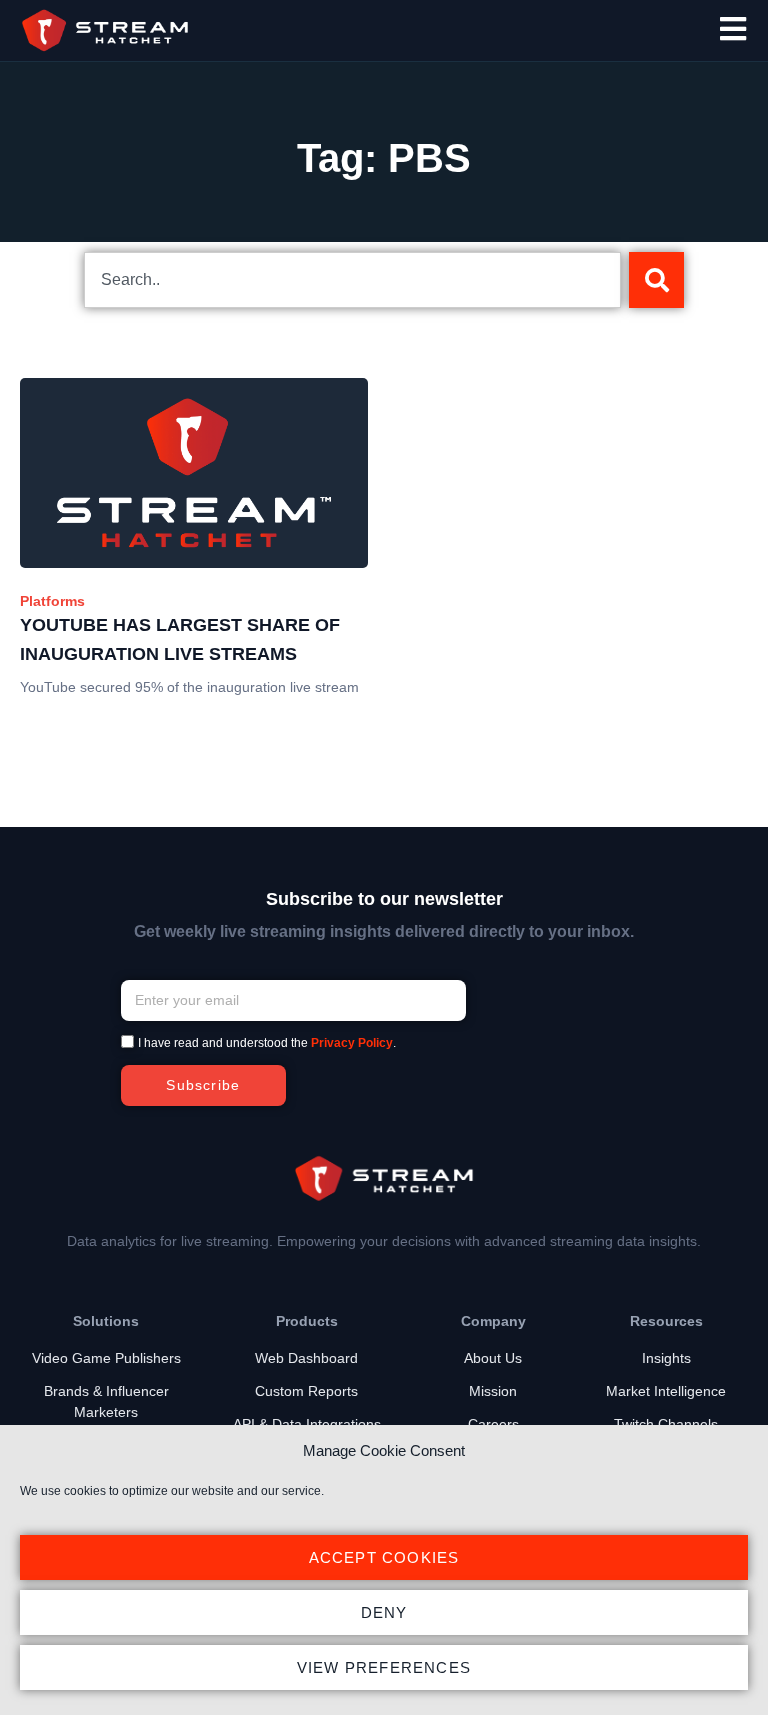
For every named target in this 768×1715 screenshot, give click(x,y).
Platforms (52, 601)
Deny (384, 1612)
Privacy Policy (352, 1043)
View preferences (384, 1667)
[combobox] (352, 280)
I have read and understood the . (267, 1043)
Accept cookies (384, 1557)
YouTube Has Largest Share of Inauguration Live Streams (180, 639)
